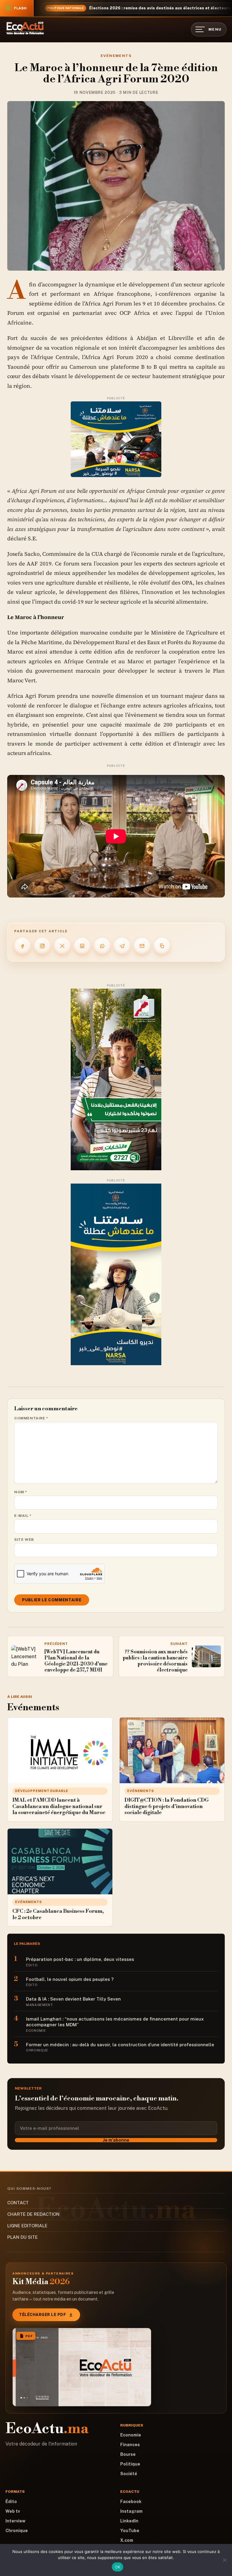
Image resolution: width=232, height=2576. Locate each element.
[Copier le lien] (162, 946)
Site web (24, 1540)
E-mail (23, 1516)
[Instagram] (42, 946)
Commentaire (31, 1418)
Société (129, 2474)
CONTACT (18, 2203)
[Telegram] (122, 946)
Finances (130, 2445)
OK (118, 2567)
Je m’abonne (116, 2140)
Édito (11, 2502)
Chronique (17, 2531)
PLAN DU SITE (23, 2237)
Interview (15, 2521)
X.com (127, 2540)
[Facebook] (22, 946)
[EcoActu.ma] (25, 28)
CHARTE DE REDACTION (33, 2214)
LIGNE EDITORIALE (27, 2226)
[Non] (224, 2560)
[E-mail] (142, 946)
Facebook (131, 2502)
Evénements (116, 56)
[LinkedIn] (82, 946)
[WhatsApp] (102, 946)
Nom (21, 1492)
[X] (62, 946)
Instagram (131, 2511)
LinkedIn (129, 2521)
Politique (130, 2464)
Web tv (13, 2511)
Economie (131, 2435)
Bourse (128, 2454)
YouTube (130, 2531)
